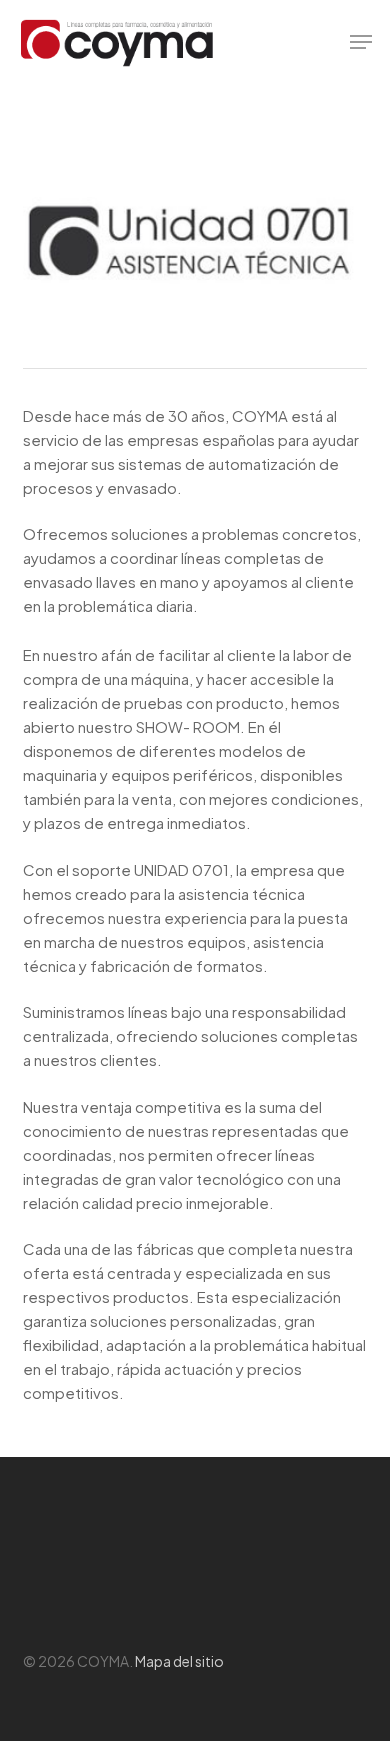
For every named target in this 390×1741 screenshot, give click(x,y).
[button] (361, 42)
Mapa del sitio (179, 1661)
